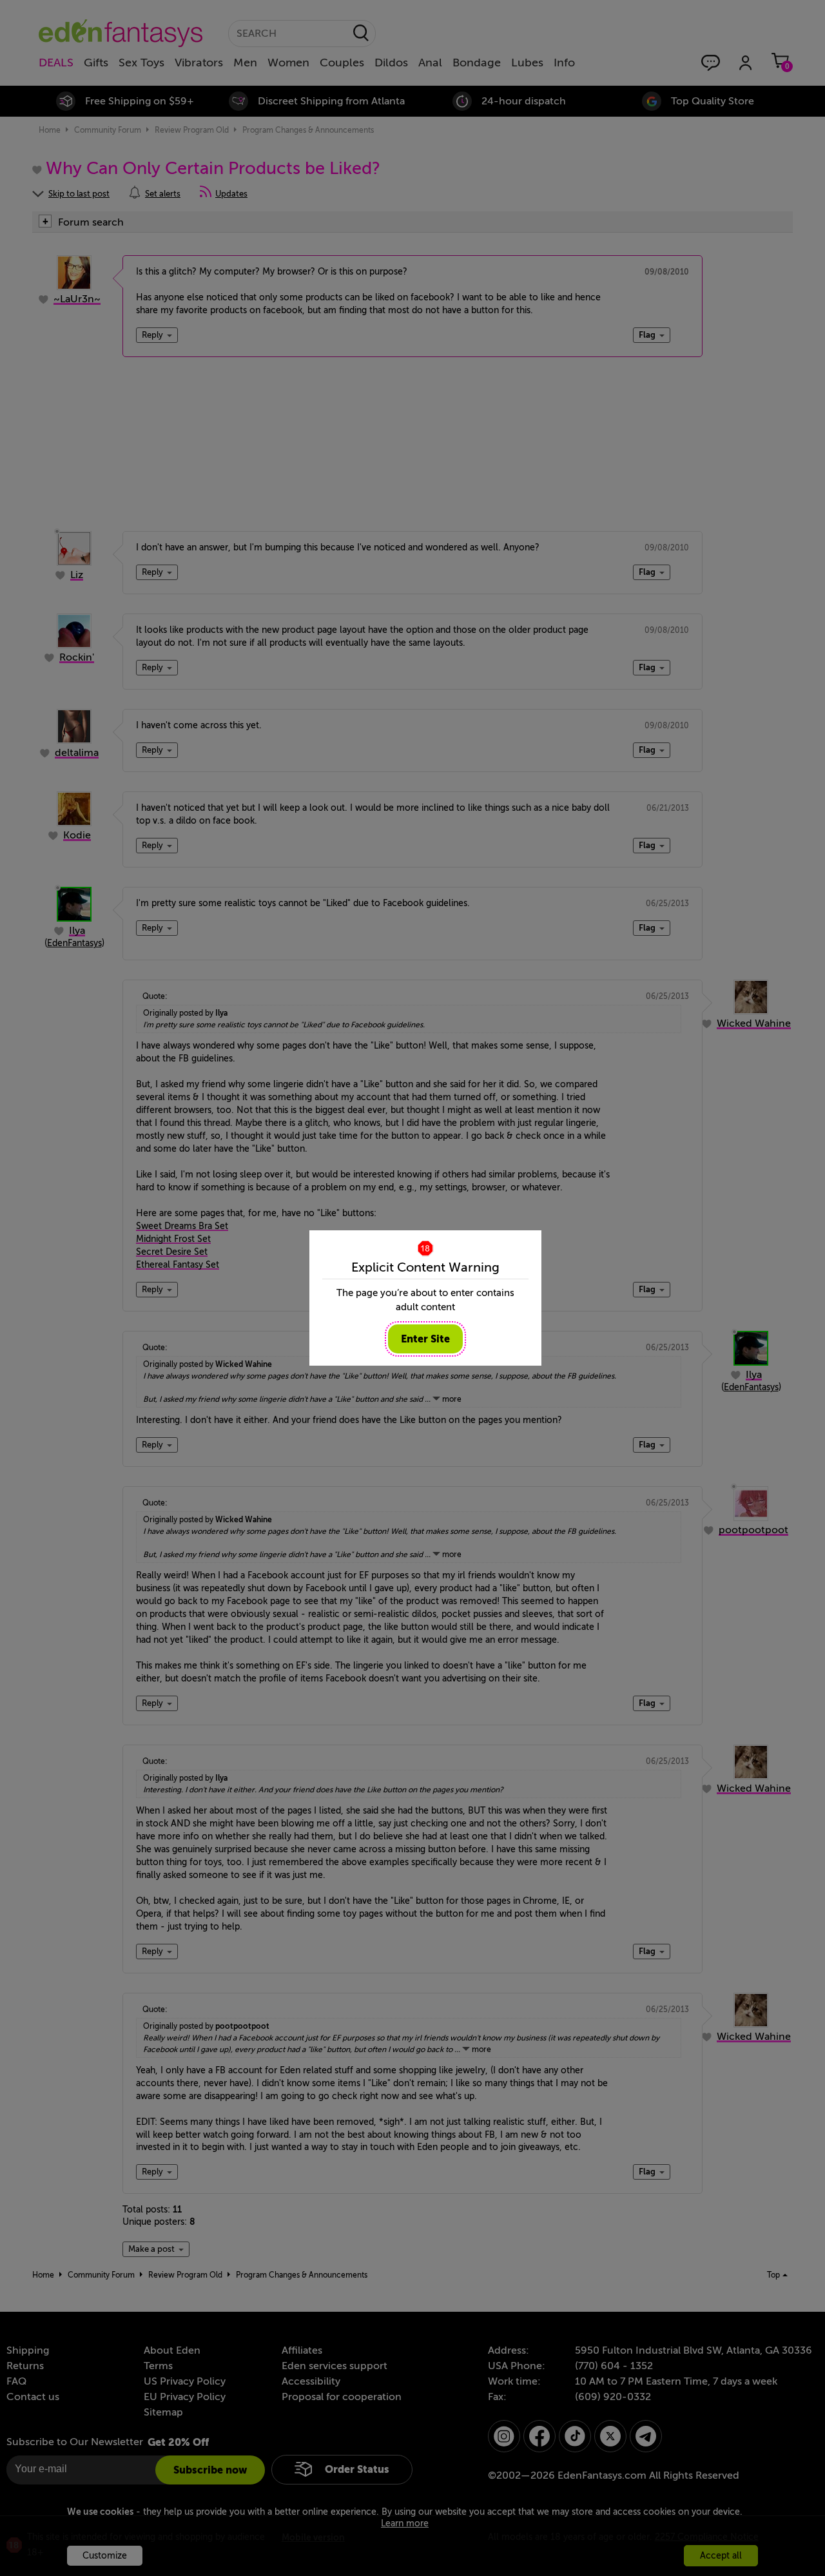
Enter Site (425, 1339)
